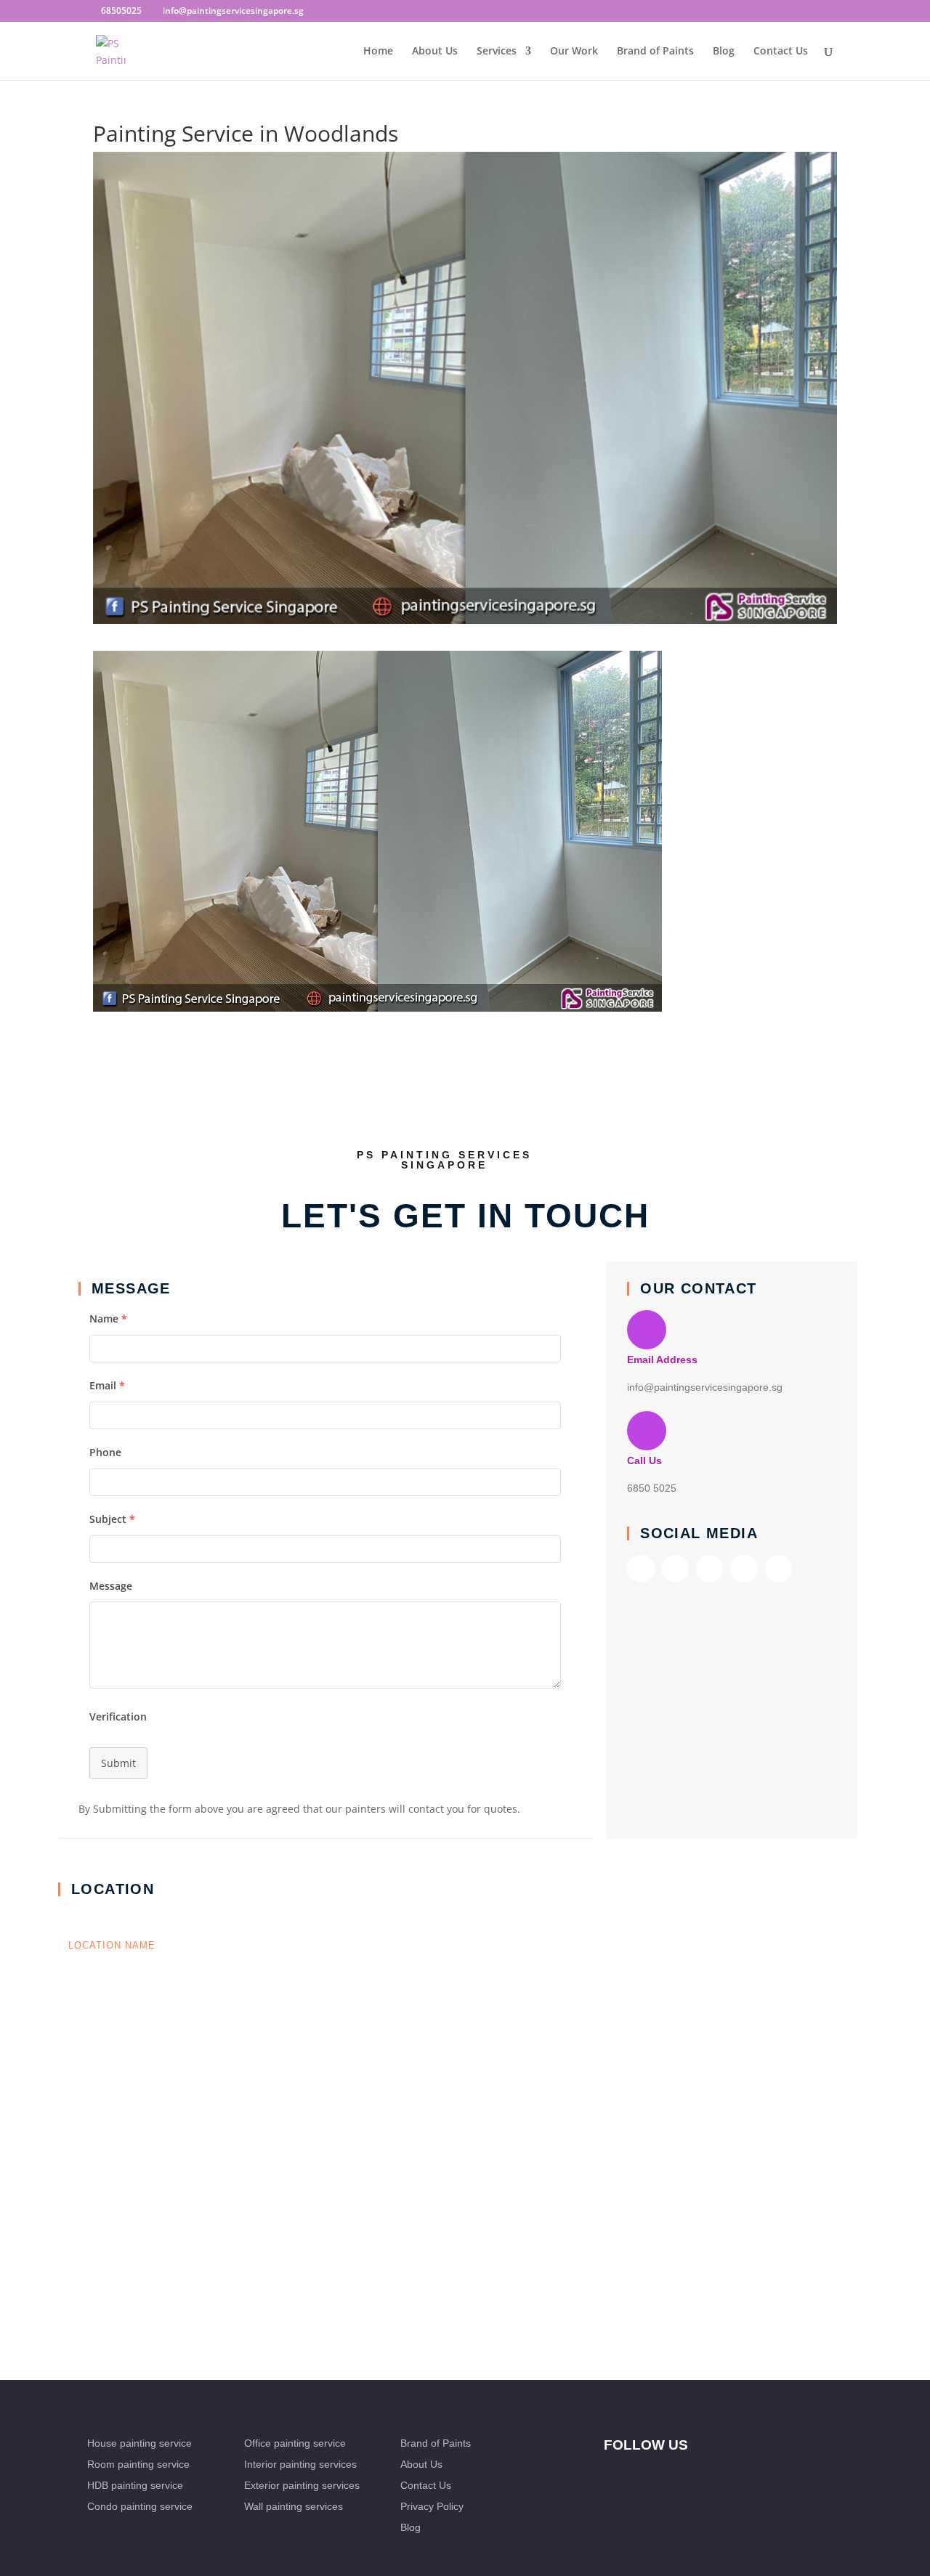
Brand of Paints (655, 52)
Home (378, 52)
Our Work (574, 52)
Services (497, 52)
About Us (435, 52)
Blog (724, 52)
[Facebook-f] (640, 1568)
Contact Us (781, 52)
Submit (118, 1763)
